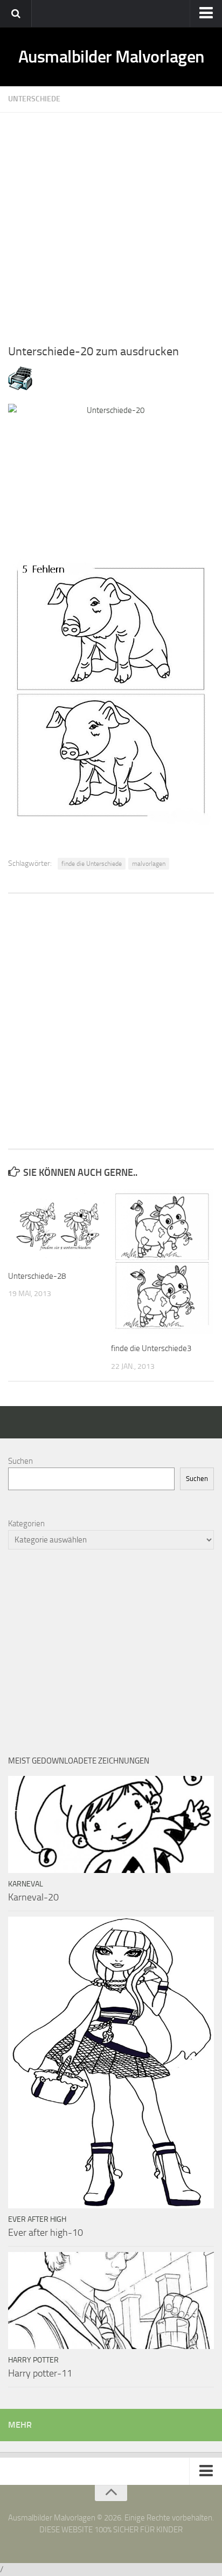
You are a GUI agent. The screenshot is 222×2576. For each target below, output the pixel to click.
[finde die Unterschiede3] (162, 1261)
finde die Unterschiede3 (151, 1348)
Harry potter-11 (40, 2373)
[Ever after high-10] (111, 2062)
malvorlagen (149, 864)
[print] (20, 388)
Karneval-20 (33, 1897)
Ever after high (37, 2219)
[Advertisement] (111, 224)
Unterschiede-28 (37, 1276)
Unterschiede (34, 99)
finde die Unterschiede (92, 864)
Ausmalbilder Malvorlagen (111, 57)
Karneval (26, 1884)
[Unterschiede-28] (59, 1225)
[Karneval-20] (111, 1824)
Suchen (20, 1461)
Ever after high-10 (46, 2233)
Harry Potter (33, 2360)
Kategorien (26, 1524)
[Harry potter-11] (111, 2301)
